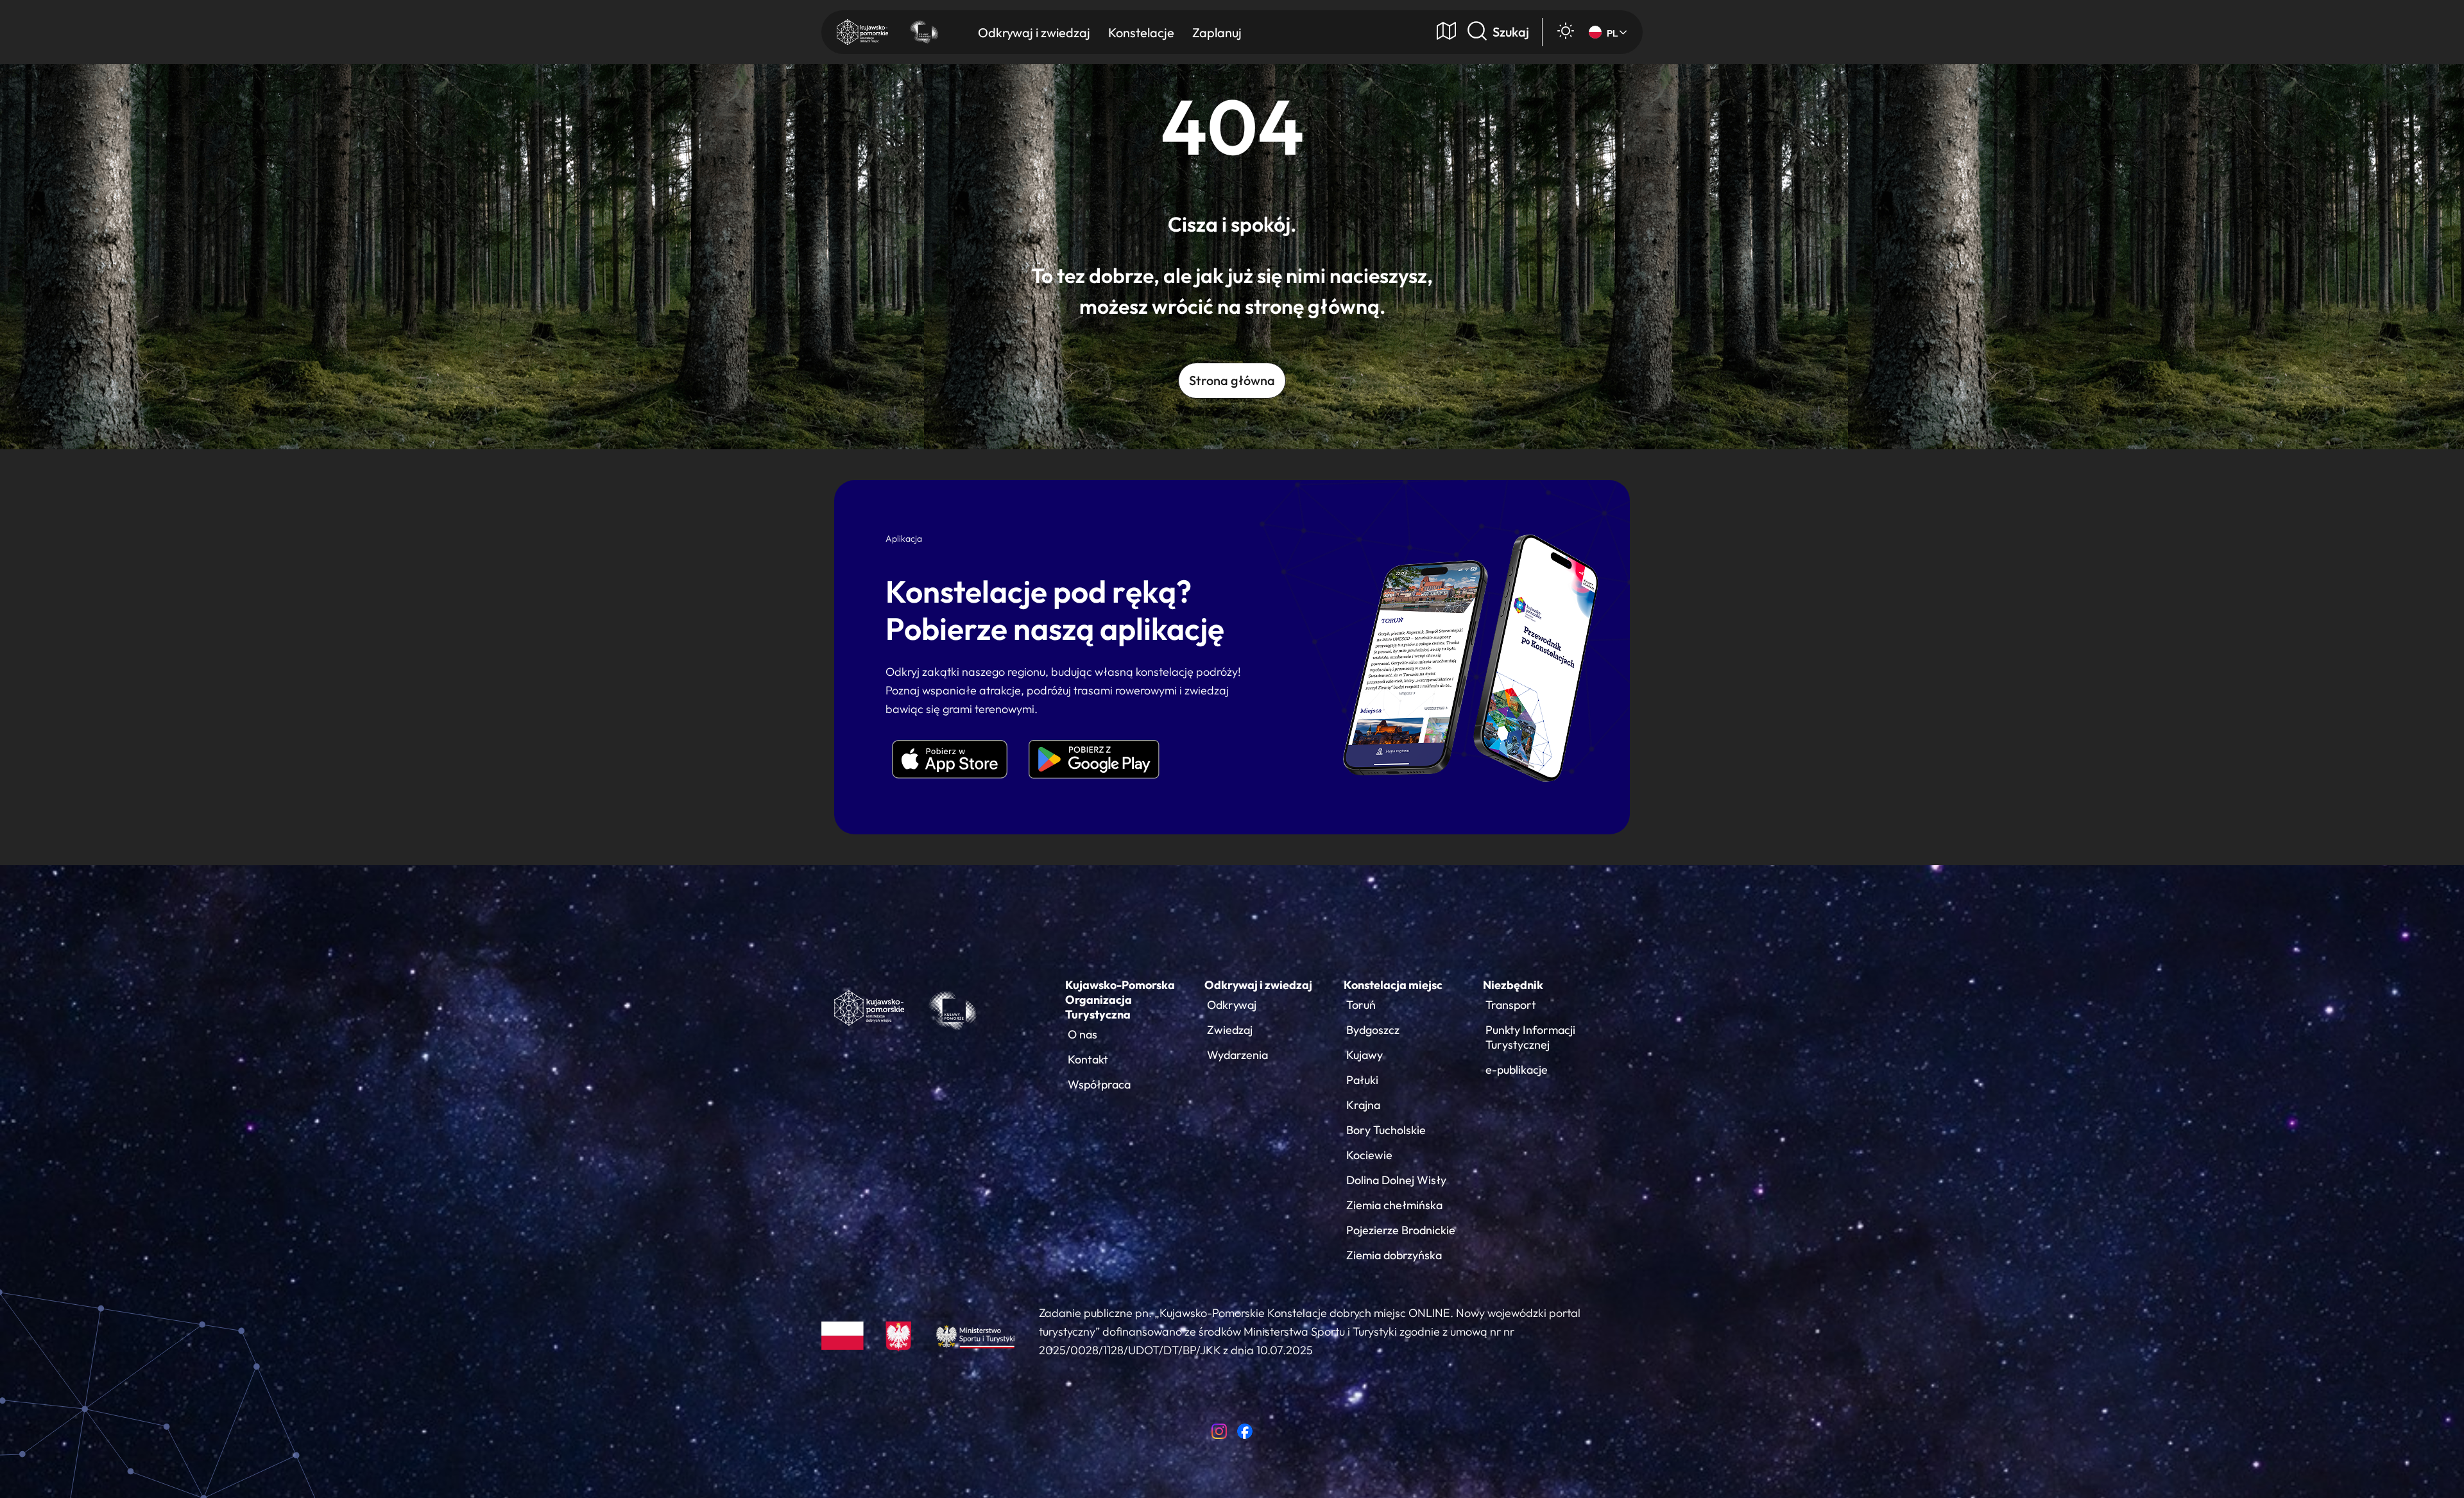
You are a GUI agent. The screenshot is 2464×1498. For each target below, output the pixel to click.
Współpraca (1099, 1084)
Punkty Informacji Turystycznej (1530, 1037)
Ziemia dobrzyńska (1394, 1255)
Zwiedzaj (1230, 1030)
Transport (1511, 1005)
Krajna (1363, 1105)
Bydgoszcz (1373, 1030)
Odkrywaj (1232, 1005)
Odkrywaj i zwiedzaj (1258, 985)
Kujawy (1365, 1055)
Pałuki (1362, 1080)
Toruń (1361, 1005)
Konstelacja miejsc (1393, 985)
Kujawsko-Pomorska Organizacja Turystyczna (1120, 1000)
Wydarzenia (1237, 1055)
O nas (1082, 1034)
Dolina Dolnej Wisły (1396, 1180)
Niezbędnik (1513, 985)
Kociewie (1369, 1155)
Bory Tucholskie (1386, 1130)
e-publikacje (1517, 1070)
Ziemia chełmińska (1394, 1205)
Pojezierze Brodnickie (1401, 1230)
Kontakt (1088, 1059)
